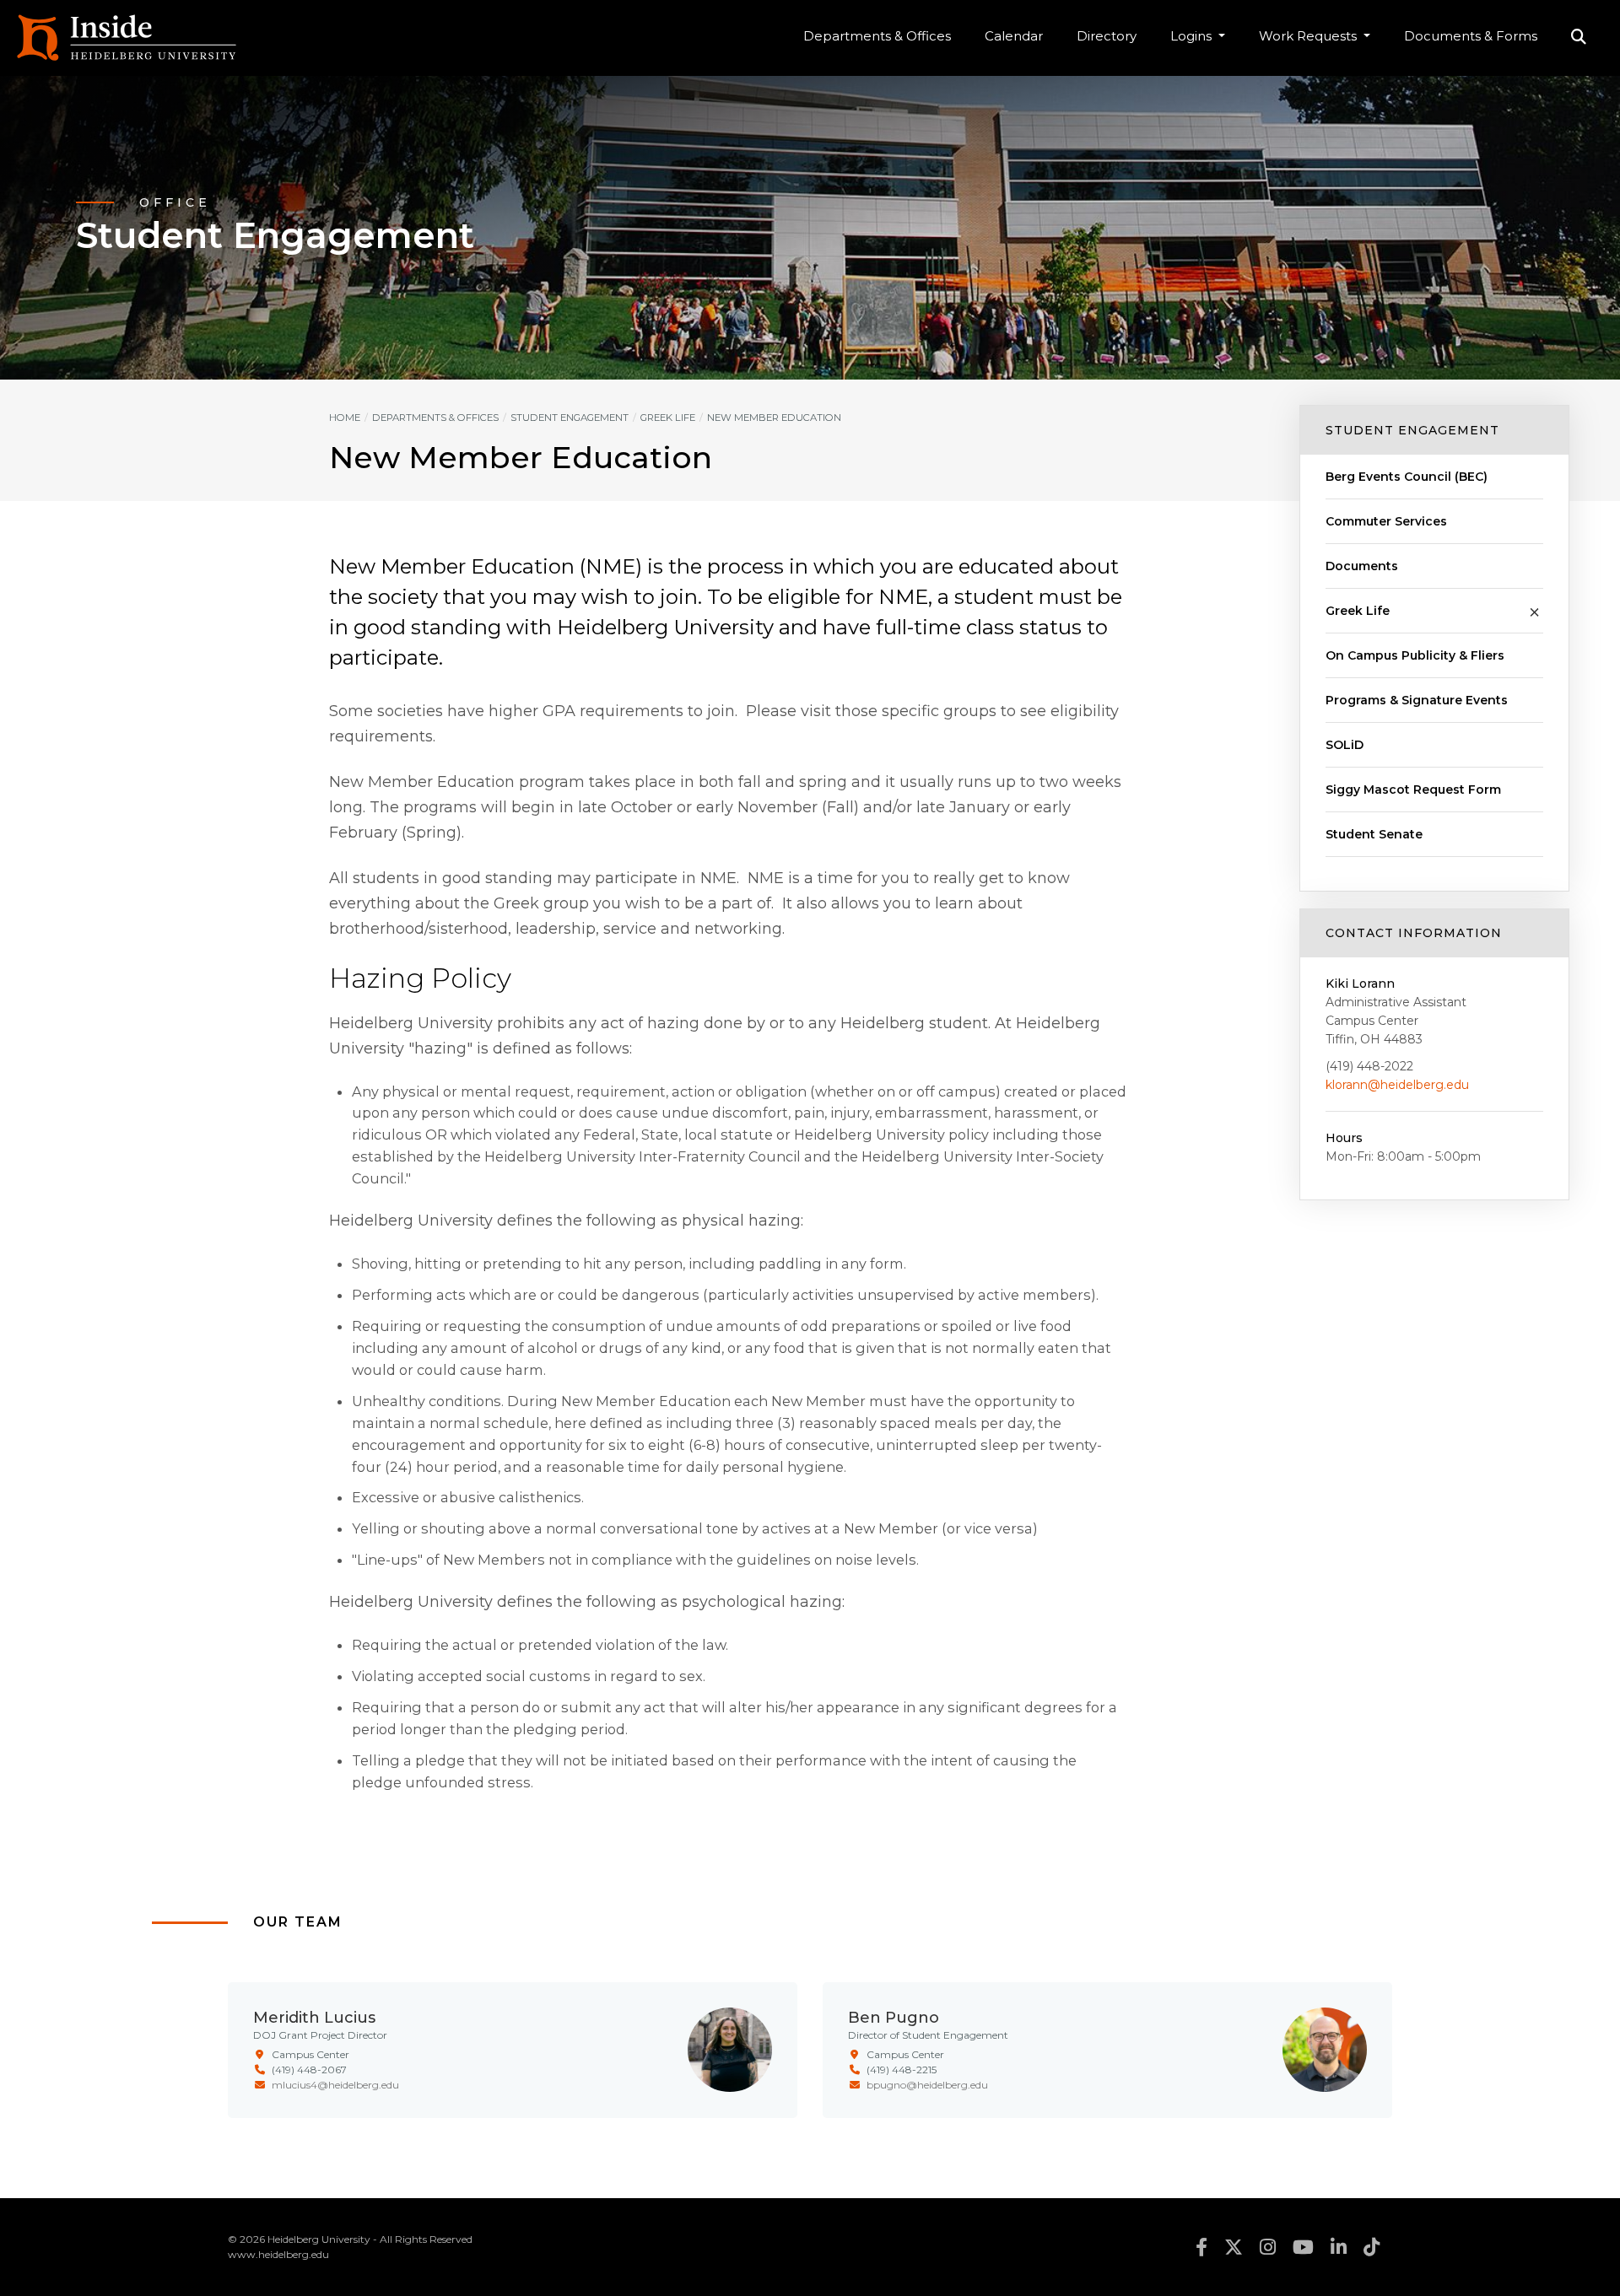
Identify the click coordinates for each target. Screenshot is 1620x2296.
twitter (1234, 2247)
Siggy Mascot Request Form (1413, 790)
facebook (1201, 2247)
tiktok (1372, 2247)
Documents (1362, 566)
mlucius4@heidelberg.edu (335, 2085)
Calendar (1014, 36)
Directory (1107, 36)
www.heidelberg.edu (278, 2254)
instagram (1268, 2247)
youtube (1303, 2247)
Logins (1193, 36)
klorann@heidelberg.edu (1397, 1085)
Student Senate (1374, 834)
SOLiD (1345, 745)
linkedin (1339, 2247)
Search (1579, 38)
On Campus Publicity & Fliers (1415, 655)
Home (345, 418)
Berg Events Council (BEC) (1407, 477)
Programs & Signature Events (1417, 700)
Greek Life (1358, 611)
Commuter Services (1386, 521)
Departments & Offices (877, 36)
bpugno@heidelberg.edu (927, 2085)
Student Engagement (1412, 430)
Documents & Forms (1471, 36)
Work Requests (1309, 36)
